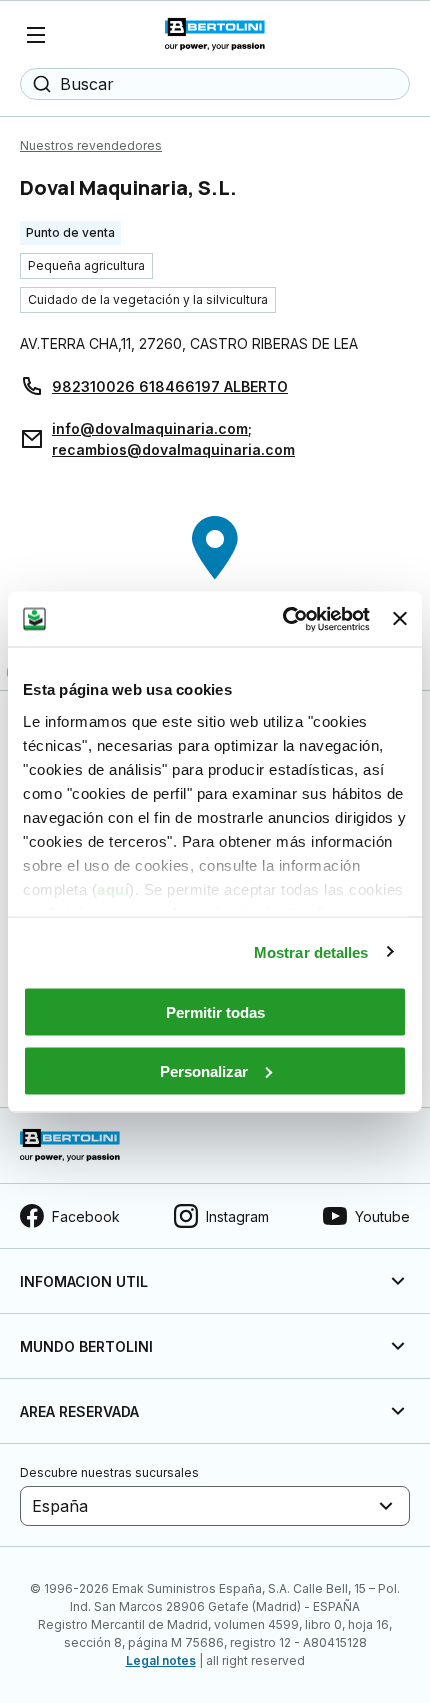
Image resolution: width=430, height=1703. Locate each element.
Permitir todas (215, 1012)
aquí (113, 888)
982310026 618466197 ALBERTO (170, 386)
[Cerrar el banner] (400, 619)
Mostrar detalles (311, 951)
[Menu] (36, 35)
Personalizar (204, 1070)
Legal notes (161, 1660)
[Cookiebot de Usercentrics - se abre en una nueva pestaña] (283, 619)
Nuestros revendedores (91, 145)
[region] (215, 585)
